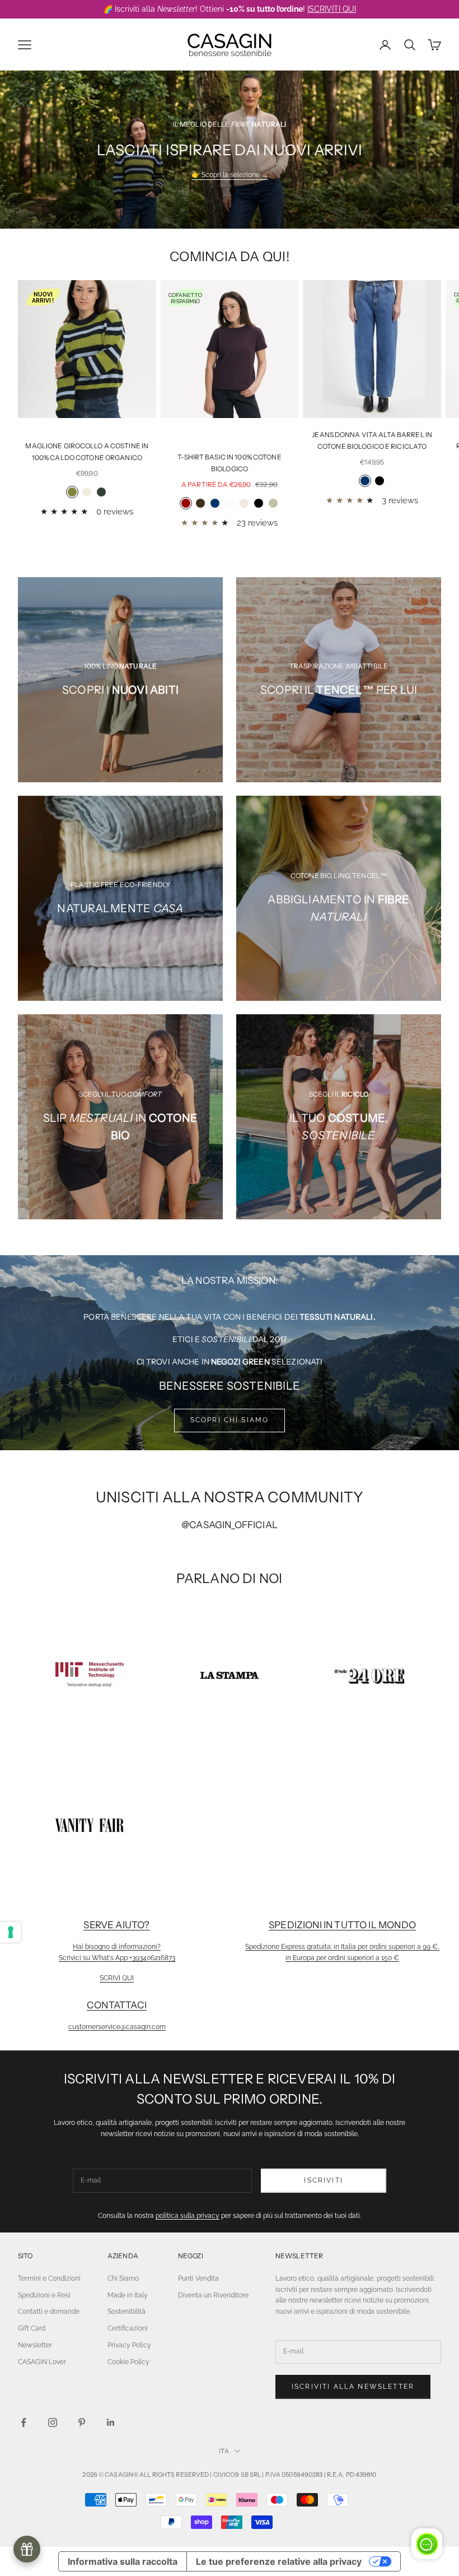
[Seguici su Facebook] (24, 2422)
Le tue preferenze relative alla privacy (279, 2561)
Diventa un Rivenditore (213, 2295)
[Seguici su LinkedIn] (111, 2422)
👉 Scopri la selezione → (230, 175)
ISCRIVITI (323, 2180)
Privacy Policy (129, 2345)
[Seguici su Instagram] (53, 2422)
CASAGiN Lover (42, 2362)
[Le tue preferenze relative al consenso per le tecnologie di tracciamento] (11, 1932)
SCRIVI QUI (117, 1978)
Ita (224, 2451)
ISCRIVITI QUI (332, 9)
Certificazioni (128, 2328)
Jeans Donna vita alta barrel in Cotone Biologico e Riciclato (372, 440)
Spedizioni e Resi (44, 2295)
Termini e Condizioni (49, 2278)
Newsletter (35, 2345)
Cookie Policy (128, 2362)
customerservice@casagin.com (117, 2027)
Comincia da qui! (230, 256)
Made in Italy (128, 2295)
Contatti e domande (49, 2312)
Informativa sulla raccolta (123, 2561)
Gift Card (32, 2328)
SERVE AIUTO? (116, 1925)
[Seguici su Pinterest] (82, 2422)
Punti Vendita (198, 2278)
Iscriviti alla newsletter (353, 2387)
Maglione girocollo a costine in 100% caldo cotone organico (87, 451)
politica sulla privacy (188, 2216)
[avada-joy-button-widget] (27, 2549)
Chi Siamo (123, 2278)
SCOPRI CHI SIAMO (230, 1420)
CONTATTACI (117, 2005)
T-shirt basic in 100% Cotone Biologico (229, 463)
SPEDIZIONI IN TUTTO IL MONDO (342, 1925)
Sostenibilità (127, 2312)
